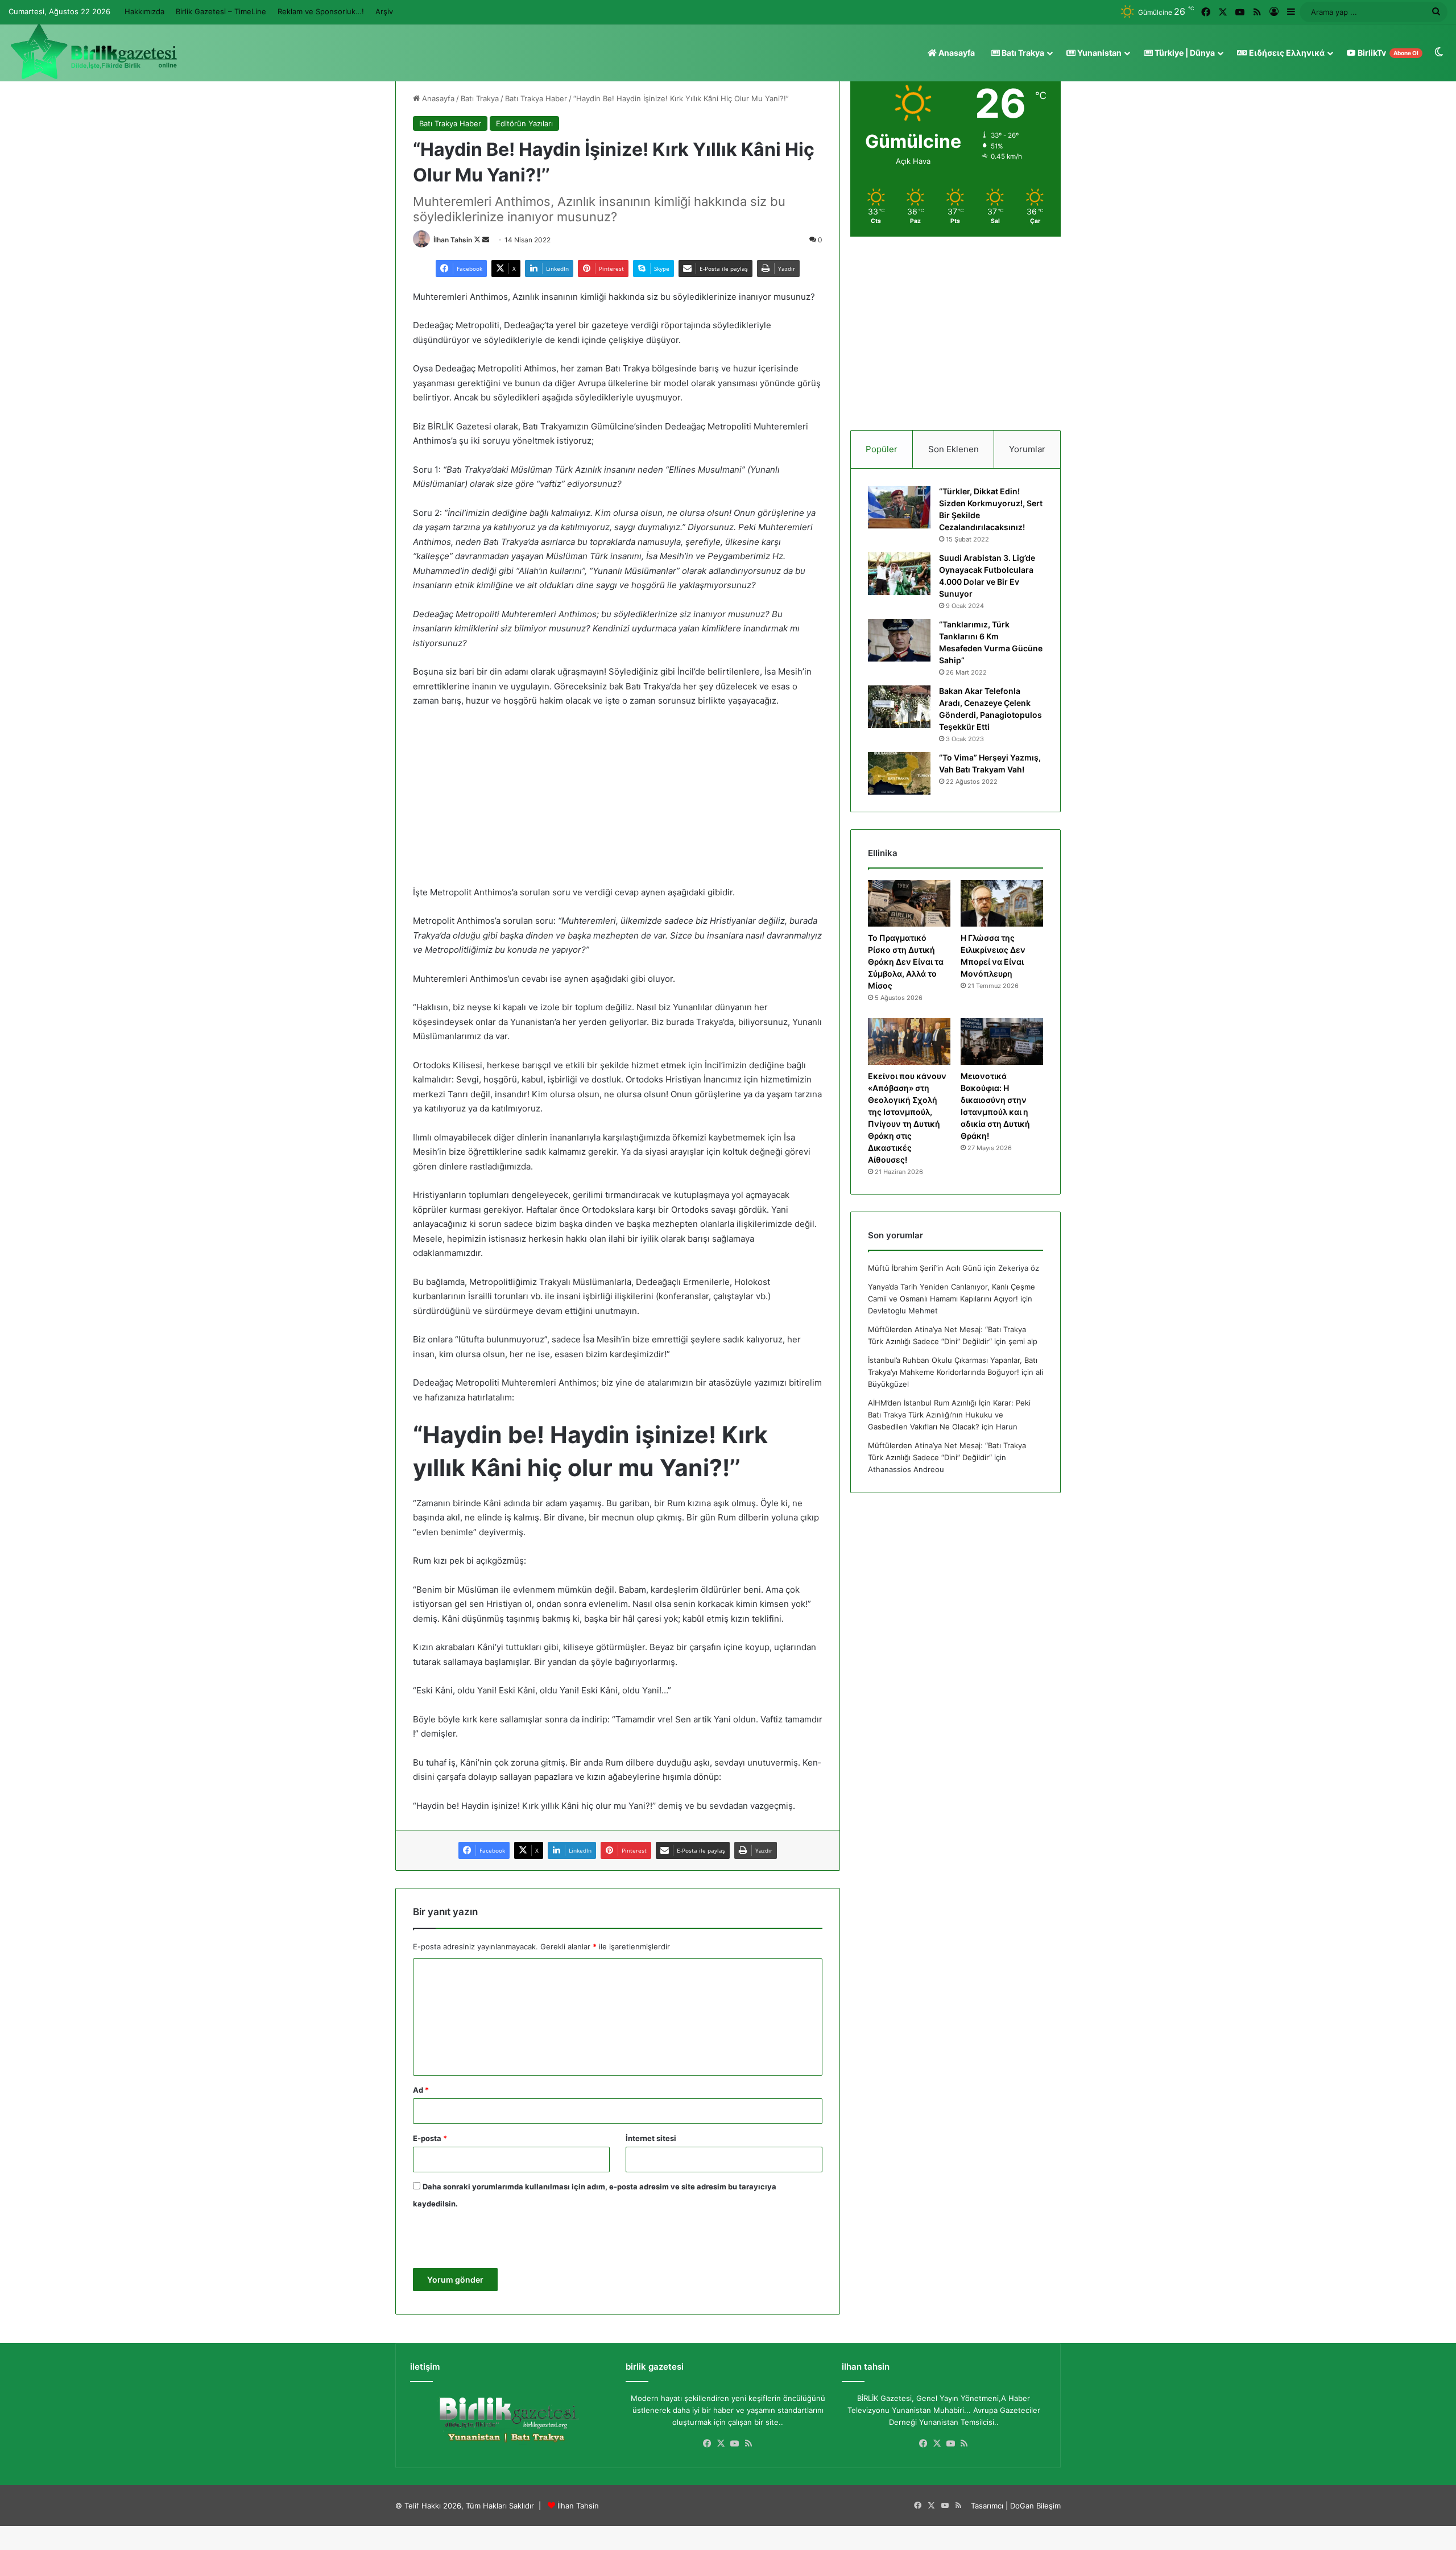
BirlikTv (1387, 53)
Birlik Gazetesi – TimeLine (221, 11)
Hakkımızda (144, 11)
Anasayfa (956, 53)
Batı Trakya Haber (536, 98)
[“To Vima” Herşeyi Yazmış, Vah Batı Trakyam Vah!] (899, 773)
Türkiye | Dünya (1184, 53)
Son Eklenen (954, 449)
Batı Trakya (1022, 53)
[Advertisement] (618, 802)
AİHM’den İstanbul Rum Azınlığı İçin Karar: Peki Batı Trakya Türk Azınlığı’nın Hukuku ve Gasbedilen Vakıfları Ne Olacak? (949, 1415)
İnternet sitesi (651, 2138)
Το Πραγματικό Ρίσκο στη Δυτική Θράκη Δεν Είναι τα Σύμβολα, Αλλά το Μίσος (906, 962)
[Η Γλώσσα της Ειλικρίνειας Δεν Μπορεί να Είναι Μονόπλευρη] (1002, 903)
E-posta (430, 2138)
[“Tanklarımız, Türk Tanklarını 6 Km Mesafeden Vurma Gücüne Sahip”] (899, 640)
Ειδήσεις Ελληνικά (1286, 53)
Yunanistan (1099, 53)
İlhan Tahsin (453, 240)
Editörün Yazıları (524, 123)
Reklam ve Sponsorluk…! (321, 11)
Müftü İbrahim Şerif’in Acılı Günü (925, 1268)
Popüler (882, 449)
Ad (421, 2090)
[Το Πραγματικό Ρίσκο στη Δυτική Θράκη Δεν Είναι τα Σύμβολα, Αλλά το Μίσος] (909, 903)
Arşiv (384, 11)
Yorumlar (1027, 449)
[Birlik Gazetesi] (94, 52)
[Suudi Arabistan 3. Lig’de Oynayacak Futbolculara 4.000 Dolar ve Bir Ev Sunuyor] (899, 574)
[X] (721, 2444)
